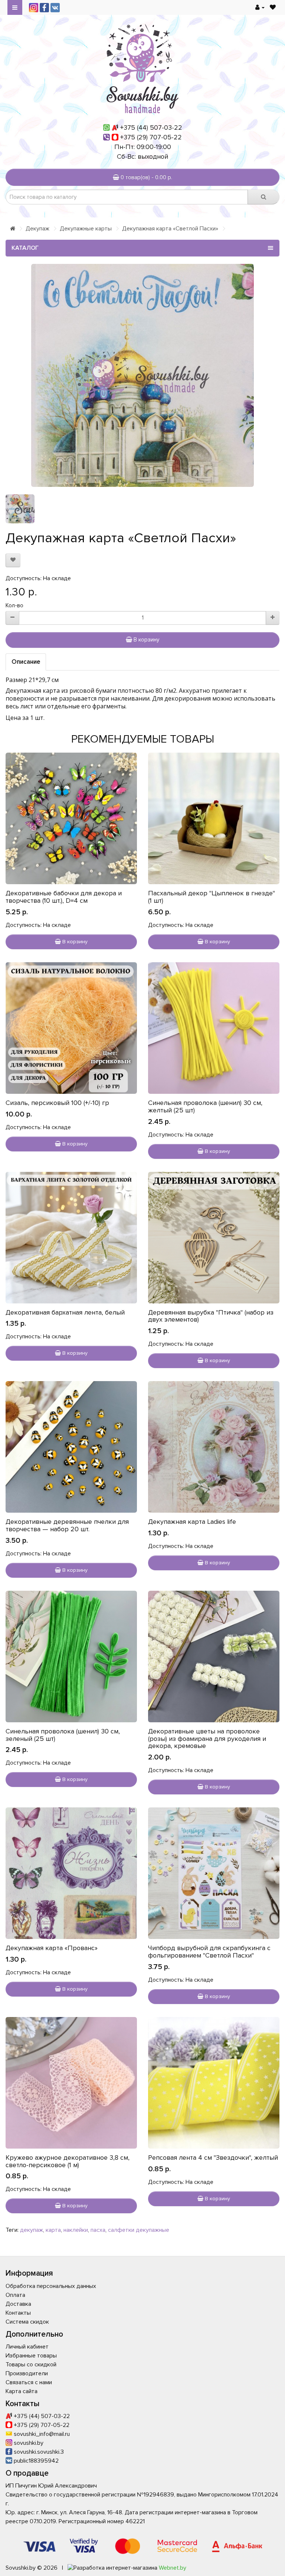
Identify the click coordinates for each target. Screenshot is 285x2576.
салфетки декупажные (139, 2230)
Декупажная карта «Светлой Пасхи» (170, 229)
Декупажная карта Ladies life (192, 1522)
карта (53, 2230)
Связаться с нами (29, 2382)
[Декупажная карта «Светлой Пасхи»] (142, 375)
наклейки (76, 2230)
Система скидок (27, 2322)
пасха (98, 2230)
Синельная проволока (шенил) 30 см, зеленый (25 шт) (63, 1735)
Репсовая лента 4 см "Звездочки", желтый (213, 2158)
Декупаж (37, 229)
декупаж (32, 2230)
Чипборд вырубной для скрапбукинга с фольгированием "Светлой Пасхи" (209, 1952)
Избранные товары (31, 2356)
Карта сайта (22, 2391)
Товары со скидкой (31, 2365)
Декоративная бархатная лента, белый (65, 1312)
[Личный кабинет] (260, 7)
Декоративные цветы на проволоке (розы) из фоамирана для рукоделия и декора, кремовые (207, 1739)
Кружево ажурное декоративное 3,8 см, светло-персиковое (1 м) (68, 2161)
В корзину (146, 640)
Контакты (18, 2313)
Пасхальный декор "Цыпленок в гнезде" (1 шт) (212, 897)
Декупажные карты (86, 229)
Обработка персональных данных (51, 2286)
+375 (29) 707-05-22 (151, 137)
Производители (27, 2373)
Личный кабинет (27, 2347)
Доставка (18, 2304)
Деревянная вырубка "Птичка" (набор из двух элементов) (211, 1316)
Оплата (15, 2295)
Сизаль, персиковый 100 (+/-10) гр (57, 1103)
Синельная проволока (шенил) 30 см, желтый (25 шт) (205, 1106)
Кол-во (14, 605)
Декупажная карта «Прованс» (52, 1948)
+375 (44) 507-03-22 (151, 127)
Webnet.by (173, 2568)
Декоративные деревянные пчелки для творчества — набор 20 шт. (67, 1525)
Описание (26, 662)
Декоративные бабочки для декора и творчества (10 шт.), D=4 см (64, 897)
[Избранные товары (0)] (273, 7)
